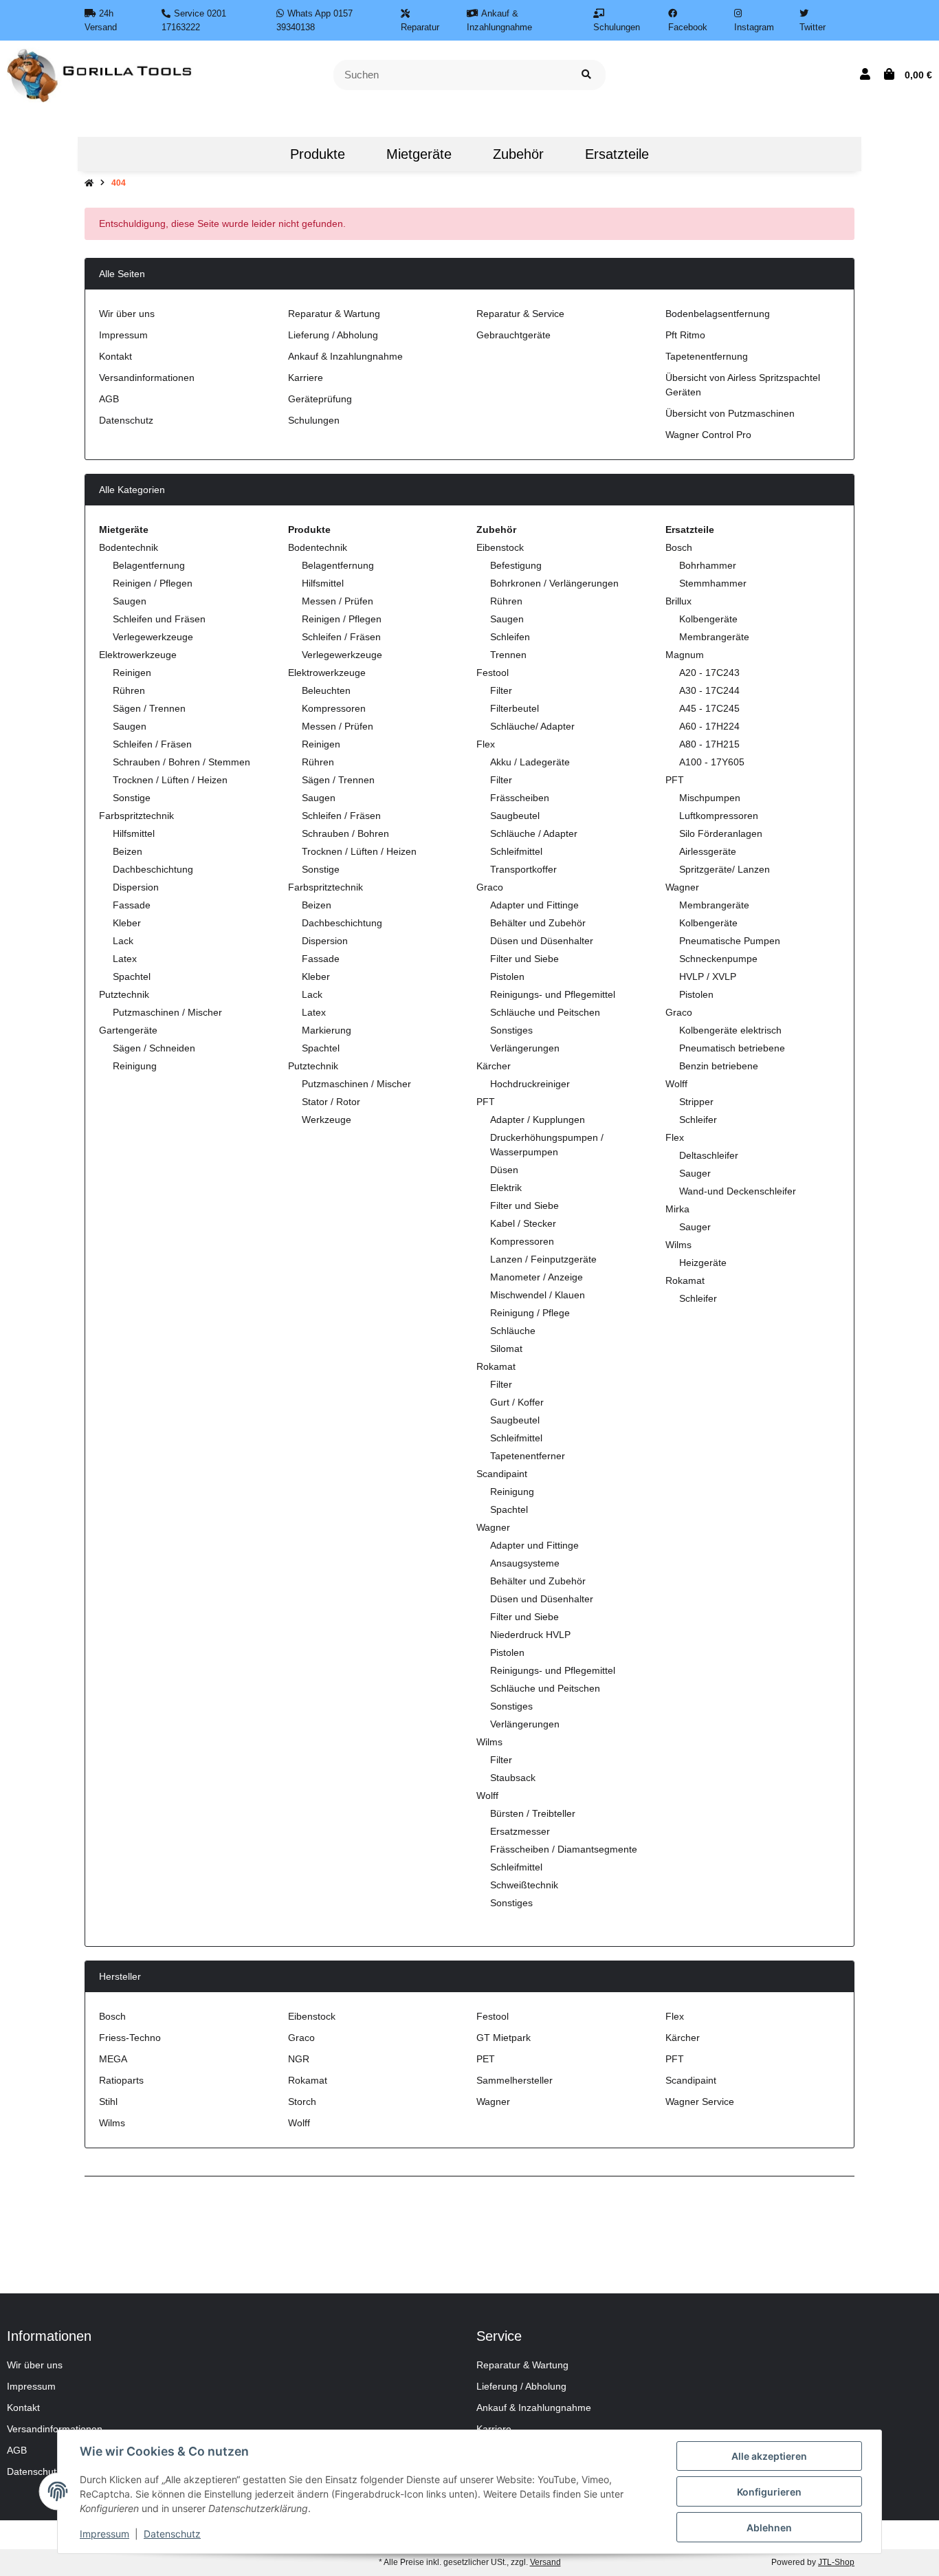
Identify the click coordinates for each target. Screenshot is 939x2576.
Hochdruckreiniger (530, 1084)
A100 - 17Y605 (712, 762)
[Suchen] (586, 75)
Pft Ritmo (685, 335)
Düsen (504, 1170)
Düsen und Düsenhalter (542, 941)
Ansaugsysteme (525, 1563)
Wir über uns (127, 314)
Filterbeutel (515, 708)
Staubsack (513, 1778)
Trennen (508, 655)
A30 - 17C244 (709, 690)
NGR (299, 2059)
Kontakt (115, 356)
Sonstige (132, 798)
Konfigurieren (769, 2492)
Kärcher (494, 1066)
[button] (865, 75)
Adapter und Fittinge (534, 905)
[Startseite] (89, 183)
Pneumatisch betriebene (732, 1048)
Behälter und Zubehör (538, 923)
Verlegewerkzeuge (153, 637)
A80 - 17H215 (709, 744)
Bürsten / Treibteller (533, 1813)
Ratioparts (121, 2080)
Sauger (695, 1173)
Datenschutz (126, 420)
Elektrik (506, 1188)
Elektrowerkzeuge (138, 655)
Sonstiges (511, 1030)
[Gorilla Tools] (101, 74)
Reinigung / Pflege (530, 1313)
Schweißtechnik (524, 1885)
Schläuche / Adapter (534, 833)
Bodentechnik (129, 547)
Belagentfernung (149, 565)
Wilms (489, 1742)
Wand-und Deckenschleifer (738, 1191)
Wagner (493, 1527)
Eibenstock (500, 547)
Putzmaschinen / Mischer (167, 1012)
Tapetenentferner (528, 1456)
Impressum (123, 335)
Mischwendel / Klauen (538, 1295)
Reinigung (135, 1066)
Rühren (129, 690)
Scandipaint (502, 1474)
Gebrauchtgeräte (513, 335)
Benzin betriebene (719, 1066)
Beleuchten (326, 690)
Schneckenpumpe (718, 959)
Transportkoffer (523, 869)
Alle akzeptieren (769, 2456)
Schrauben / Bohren (345, 833)
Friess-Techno (130, 2038)
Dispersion (136, 887)
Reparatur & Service (520, 314)
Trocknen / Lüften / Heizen (170, 780)
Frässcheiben (520, 798)
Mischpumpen (710, 798)
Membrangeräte (714, 637)
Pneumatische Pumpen (730, 941)
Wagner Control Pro (708, 435)
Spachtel (132, 976)
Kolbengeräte (708, 619)
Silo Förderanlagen (721, 833)
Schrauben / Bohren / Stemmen (181, 762)
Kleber (127, 923)
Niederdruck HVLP (530, 1635)
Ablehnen (769, 2528)
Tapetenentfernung (707, 356)
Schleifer (698, 1120)
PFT (486, 1102)
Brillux (678, 601)
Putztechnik (124, 994)
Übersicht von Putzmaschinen (730, 413)
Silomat (506, 1349)
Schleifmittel (516, 851)
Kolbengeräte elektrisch (730, 1030)
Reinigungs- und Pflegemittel (553, 994)
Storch (302, 2102)
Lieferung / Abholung (333, 335)
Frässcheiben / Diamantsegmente (564, 1849)
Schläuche (513, 1331)
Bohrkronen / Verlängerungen (554, 583)
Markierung (327, 1030)
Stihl (108, 2102)
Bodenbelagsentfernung (718, 314)
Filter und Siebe (524, 959)
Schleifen (510, 637)
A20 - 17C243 (709, 673)
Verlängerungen (525, 1048)
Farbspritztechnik (136, 816)
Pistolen (507, 976)
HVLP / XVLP (708, 976)
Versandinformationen (147, 378)
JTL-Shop (836, 2562)
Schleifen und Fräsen (159, 619)
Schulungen (314, 420)
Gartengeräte (128, 1030)
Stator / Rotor (331, 1102)
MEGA (113, 2059)
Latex (125, 959)
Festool (493, 673)
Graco (490, 887)
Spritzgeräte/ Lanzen (725, 869)
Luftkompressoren (719, 816)
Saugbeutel (515, 816)
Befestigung (516, 565)
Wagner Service (700, 2102)
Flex (486, 744)
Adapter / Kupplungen (538, 1120)
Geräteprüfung (320, 399)
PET (486, 2059)
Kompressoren (334, 708)
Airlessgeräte (708, 851)
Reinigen (132, 673)
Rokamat (496, 1366)
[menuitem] (249, 154)
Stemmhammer (713, 583)
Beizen (128, 851)
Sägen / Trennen (149, 708)
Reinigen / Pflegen (153, 583)
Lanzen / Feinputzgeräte (543, 1259)
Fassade (132, 905)
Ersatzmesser (520, 1831)
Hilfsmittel (134, 833)
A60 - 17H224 (709, 726)
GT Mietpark (504, 2038)
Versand (545, 2562)
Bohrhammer (708, 565)
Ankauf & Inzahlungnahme (345, 356)
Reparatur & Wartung (334, 314)
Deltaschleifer (709, 1155)
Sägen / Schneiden (154, 1048)
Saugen (130, 601)
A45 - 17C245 (709, 708)
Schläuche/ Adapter (532, 726)
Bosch (679, 547)
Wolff (487, 1795)
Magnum (685, 655)
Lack (123, 941)
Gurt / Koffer (517, 1402)
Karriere (306, 378)
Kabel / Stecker (523, 1223)
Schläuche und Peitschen (545, 1012)
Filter (501, 690)
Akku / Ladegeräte (530, 762)
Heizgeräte (703, 1263)
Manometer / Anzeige (537, 1277)
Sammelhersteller (515, 2080)
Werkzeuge (327, 1120)
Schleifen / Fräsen (152, 744)
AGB (109, 399)
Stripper (696, 1102)
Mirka (677, 1209)
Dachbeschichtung (153, 869)
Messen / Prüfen (338, 601)
